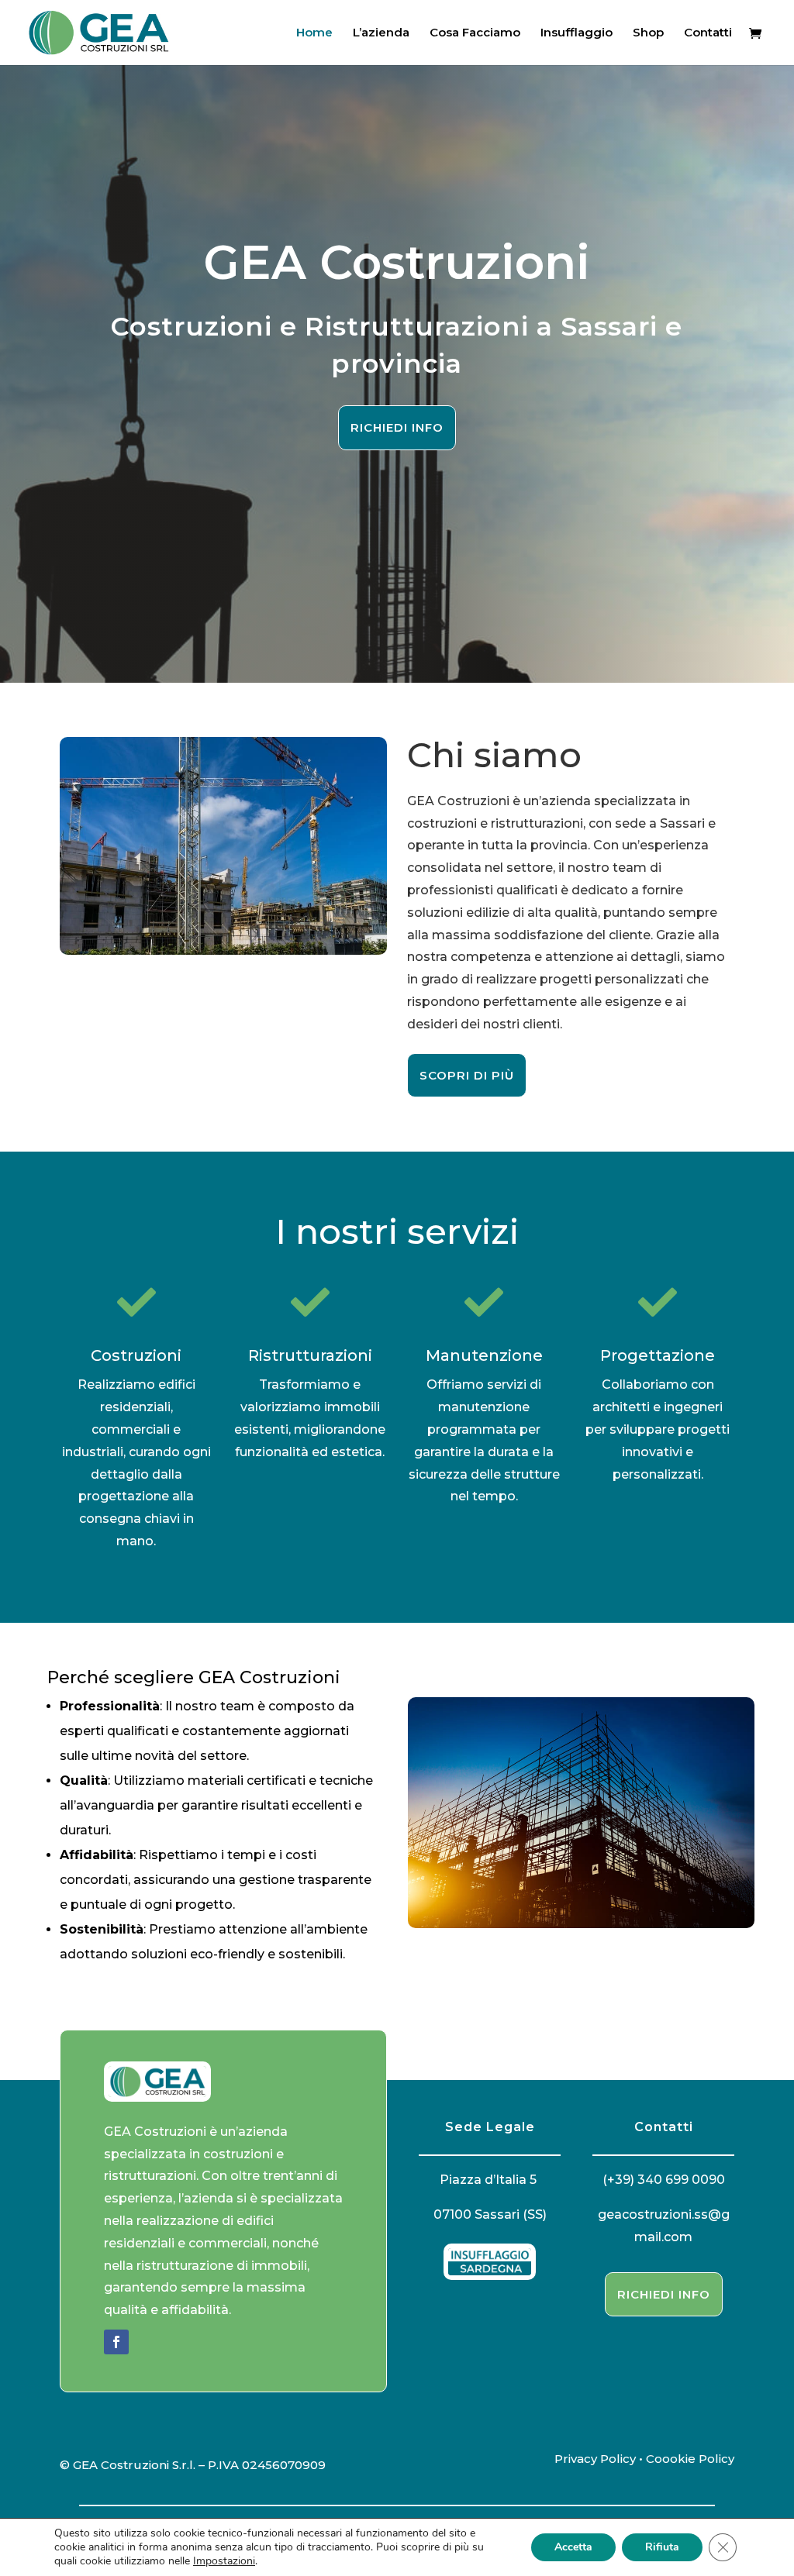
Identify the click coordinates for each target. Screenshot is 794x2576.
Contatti (708, 33)
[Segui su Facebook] (116, 2342)
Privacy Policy (595, 2459)
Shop (648, 33)
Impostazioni (224, 2561)
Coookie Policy (690, 2459)
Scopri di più (467, 1075)
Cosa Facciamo (475, 33)
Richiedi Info (397, 427)
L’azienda (381, 33)
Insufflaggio (577, 33)
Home (314, 33)
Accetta (573, 2547)
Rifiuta (662, 2547)
